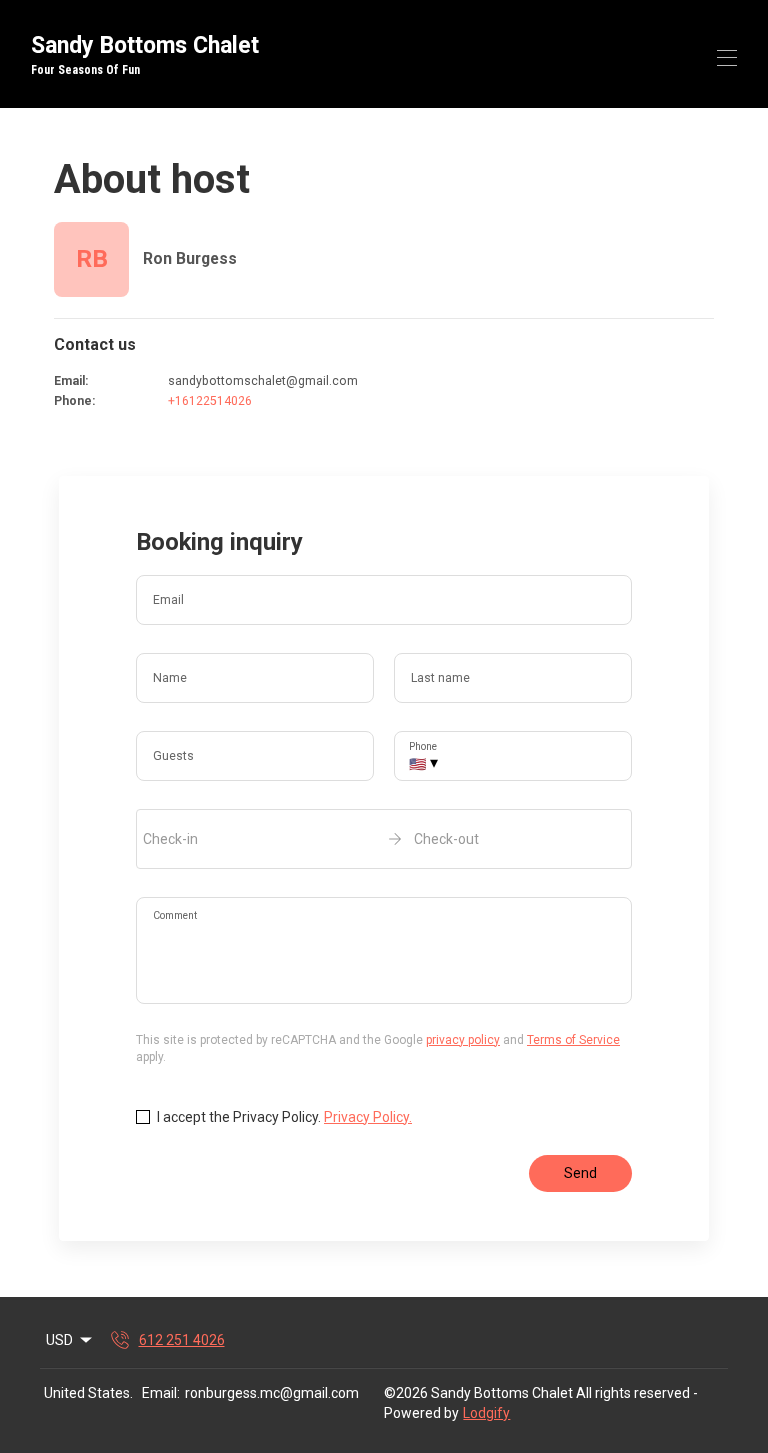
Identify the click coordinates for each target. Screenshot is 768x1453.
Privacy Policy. (368, 1117)
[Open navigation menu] (727, 58)
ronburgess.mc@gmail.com (272, 1393)
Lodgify (486, 1413)
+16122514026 (210, 401)
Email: (161, 1393)
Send (580, 1173)
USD (59, 1340)
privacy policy (463, 1040)
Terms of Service (573, 1040)
